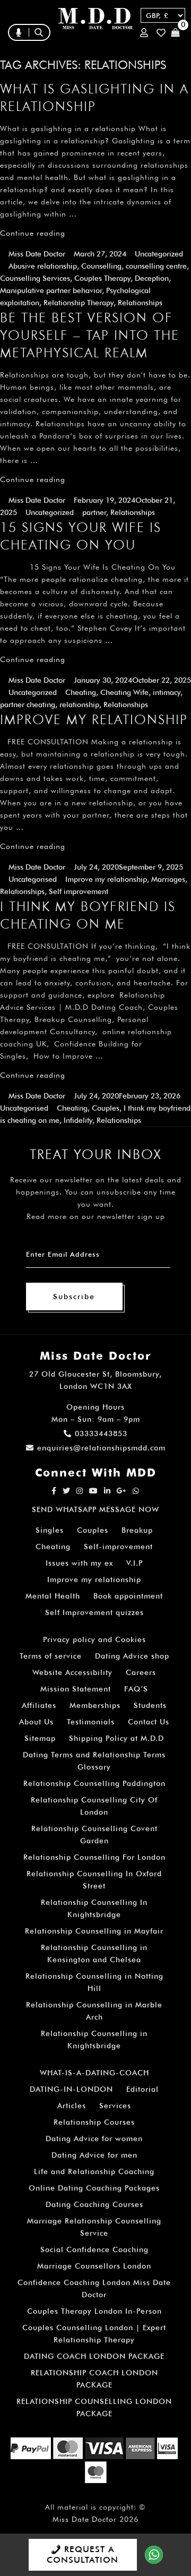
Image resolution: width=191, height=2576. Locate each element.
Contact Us (149, 1722)
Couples (106, 1108)
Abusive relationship (43, 266)
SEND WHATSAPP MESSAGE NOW (95, 1509)
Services (115, 2106)
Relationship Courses (94, 2122)
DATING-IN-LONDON (71, 2089)
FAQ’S (136, 1689)
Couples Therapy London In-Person (94, 2311)
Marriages (168, 879)
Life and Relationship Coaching (94, 2171)
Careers (141, 1672)
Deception (152, 278)
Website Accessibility (72, 1672)
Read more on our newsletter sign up (96, 1216)
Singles (50, 1530)
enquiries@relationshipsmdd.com (101, 1448)
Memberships (95, 1705)
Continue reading (33, 233)
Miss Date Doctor (37, 254)
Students (150, 1705)
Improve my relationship (106, 879)
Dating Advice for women (94, 2139)
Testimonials (91, 1722)
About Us (36, 1722)
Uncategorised (33, 879)
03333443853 (101, 1433)
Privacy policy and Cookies (94, 1639)
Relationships (140, 303)
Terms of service (51, 1656)
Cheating (81, 692)
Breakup (137, 1530)
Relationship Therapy (79, 303)
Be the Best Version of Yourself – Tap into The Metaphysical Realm (90, 335)
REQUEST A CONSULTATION (83, 2554)
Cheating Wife (124, 692)
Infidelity (78, 1120)
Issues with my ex (79, 1563)
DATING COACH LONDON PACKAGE (94, 2356)
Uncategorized (159, 254)
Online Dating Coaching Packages (94, 2188)
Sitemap (40, 1738)
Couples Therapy (102, 278)
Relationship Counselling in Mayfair (94, 1931)
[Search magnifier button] (105, 55)
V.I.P (134, 1563)
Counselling (101, 266)
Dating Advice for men (94, 2155)
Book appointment (128, 1596)
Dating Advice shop (132, 1656)
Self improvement (79, 891)
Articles (72, 2106)
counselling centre (156, 266)
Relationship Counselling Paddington (94, 1783)
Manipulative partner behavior (51, 290)
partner (94, 512)
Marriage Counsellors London (94, 2266)
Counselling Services (35, 278)
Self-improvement (118, 1547)
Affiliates (39, 1705)
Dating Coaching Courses (94, 2204)
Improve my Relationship (94, 719)
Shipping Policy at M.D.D (116, 1738)
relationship (79, 705)
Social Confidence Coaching (94, 2249)
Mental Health (53, 1596)
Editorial (142, 2089)
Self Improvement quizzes (94, 1612)
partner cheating (28, 705)
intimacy (167, 692)
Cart (177, 33)
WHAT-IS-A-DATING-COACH (94, 2073)
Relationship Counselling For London (94, 1857)
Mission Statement (76, 1689)
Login (146, 33)
